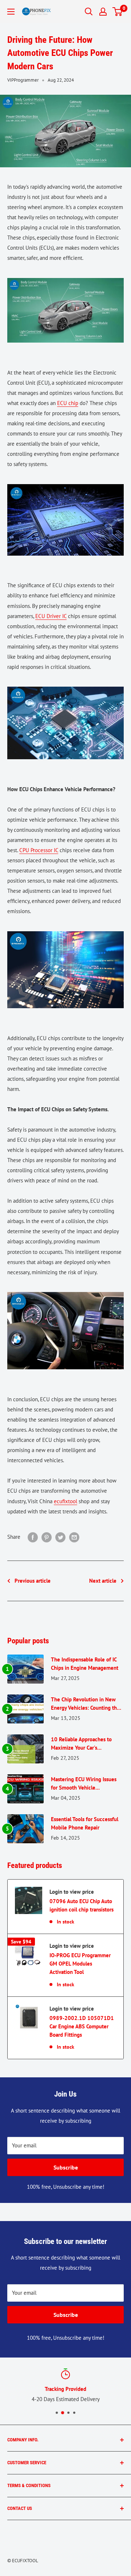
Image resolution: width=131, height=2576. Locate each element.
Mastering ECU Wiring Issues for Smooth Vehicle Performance (84, 1784)
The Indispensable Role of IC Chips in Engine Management (85, 1664)
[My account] (103, 12)
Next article (103, 1581)
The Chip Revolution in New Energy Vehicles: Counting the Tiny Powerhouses (85, 1704)
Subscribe (66, 2167)
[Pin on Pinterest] (47, 1537)
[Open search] (89, 12)
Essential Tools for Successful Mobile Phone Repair (85, 1823)
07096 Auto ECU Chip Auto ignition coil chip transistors (82, 1905)
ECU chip (68, 403)
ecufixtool (65, 1501)
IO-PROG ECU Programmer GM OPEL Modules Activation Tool (80, 1964)
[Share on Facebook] (33, 1537)
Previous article (33, 1581)
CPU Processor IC (39, 850)
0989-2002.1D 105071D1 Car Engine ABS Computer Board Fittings (82, 2027)
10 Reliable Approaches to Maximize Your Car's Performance (81, 1744)
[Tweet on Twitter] (60, 1537)
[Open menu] (11, 12)
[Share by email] (74, 1537)
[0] (118, 12)
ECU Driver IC (51, 616)
